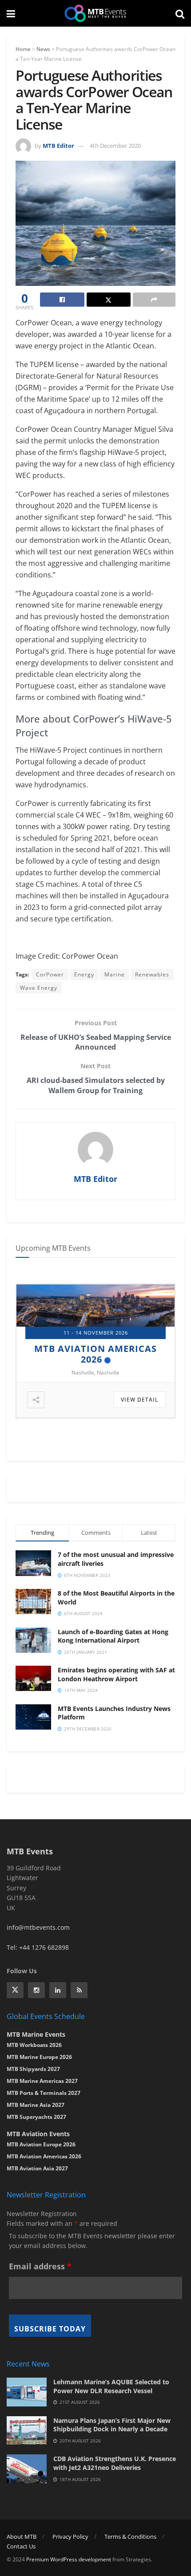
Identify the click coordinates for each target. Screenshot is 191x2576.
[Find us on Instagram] (36, 1990)
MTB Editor (58, 146)
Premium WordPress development (69, 2559)
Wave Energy (39, 988)
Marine (115, 974)
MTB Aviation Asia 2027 (37, 2168)
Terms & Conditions (130, 2536)
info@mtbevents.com (38, 1927)
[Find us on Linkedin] (58, 1990)
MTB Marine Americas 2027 (42, 2081)
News (43, 49)
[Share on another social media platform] (154, 300)
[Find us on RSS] (79, 1990)
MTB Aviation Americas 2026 (44, 2156)
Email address (40, 2266)
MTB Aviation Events (38, 2134)
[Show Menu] (11, 13)
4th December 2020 (115, 146)
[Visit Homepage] (95, 13)
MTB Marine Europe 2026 (39, 2057)
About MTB (22, 2536)
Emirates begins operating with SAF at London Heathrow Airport (116, 1674)
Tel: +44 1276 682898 (38, 1947)
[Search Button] (180, 13)
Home (23, 49)
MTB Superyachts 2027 (36, 2117)
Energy (84, 974)
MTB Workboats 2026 (34, 2045)
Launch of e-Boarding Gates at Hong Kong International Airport (113, 1636)
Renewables (152, 974)
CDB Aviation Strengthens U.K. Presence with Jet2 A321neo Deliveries (115, 2463)
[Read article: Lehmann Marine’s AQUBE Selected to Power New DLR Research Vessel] (27, 2392)
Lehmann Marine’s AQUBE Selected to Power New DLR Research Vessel (111, 2386)
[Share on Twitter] (109, 300)
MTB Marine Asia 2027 (36, 2105)
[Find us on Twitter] (15, 1990)
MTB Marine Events (36, 2034)
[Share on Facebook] (62, 300)
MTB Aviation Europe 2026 (41, 2144)
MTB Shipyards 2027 (91, 1349)
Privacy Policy (70, 2536)
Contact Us (21, 2546)
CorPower (50, 974)
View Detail (139, 1400)
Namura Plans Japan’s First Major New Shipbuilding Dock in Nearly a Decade (112, 2425)
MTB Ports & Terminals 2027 (44, 2093)
